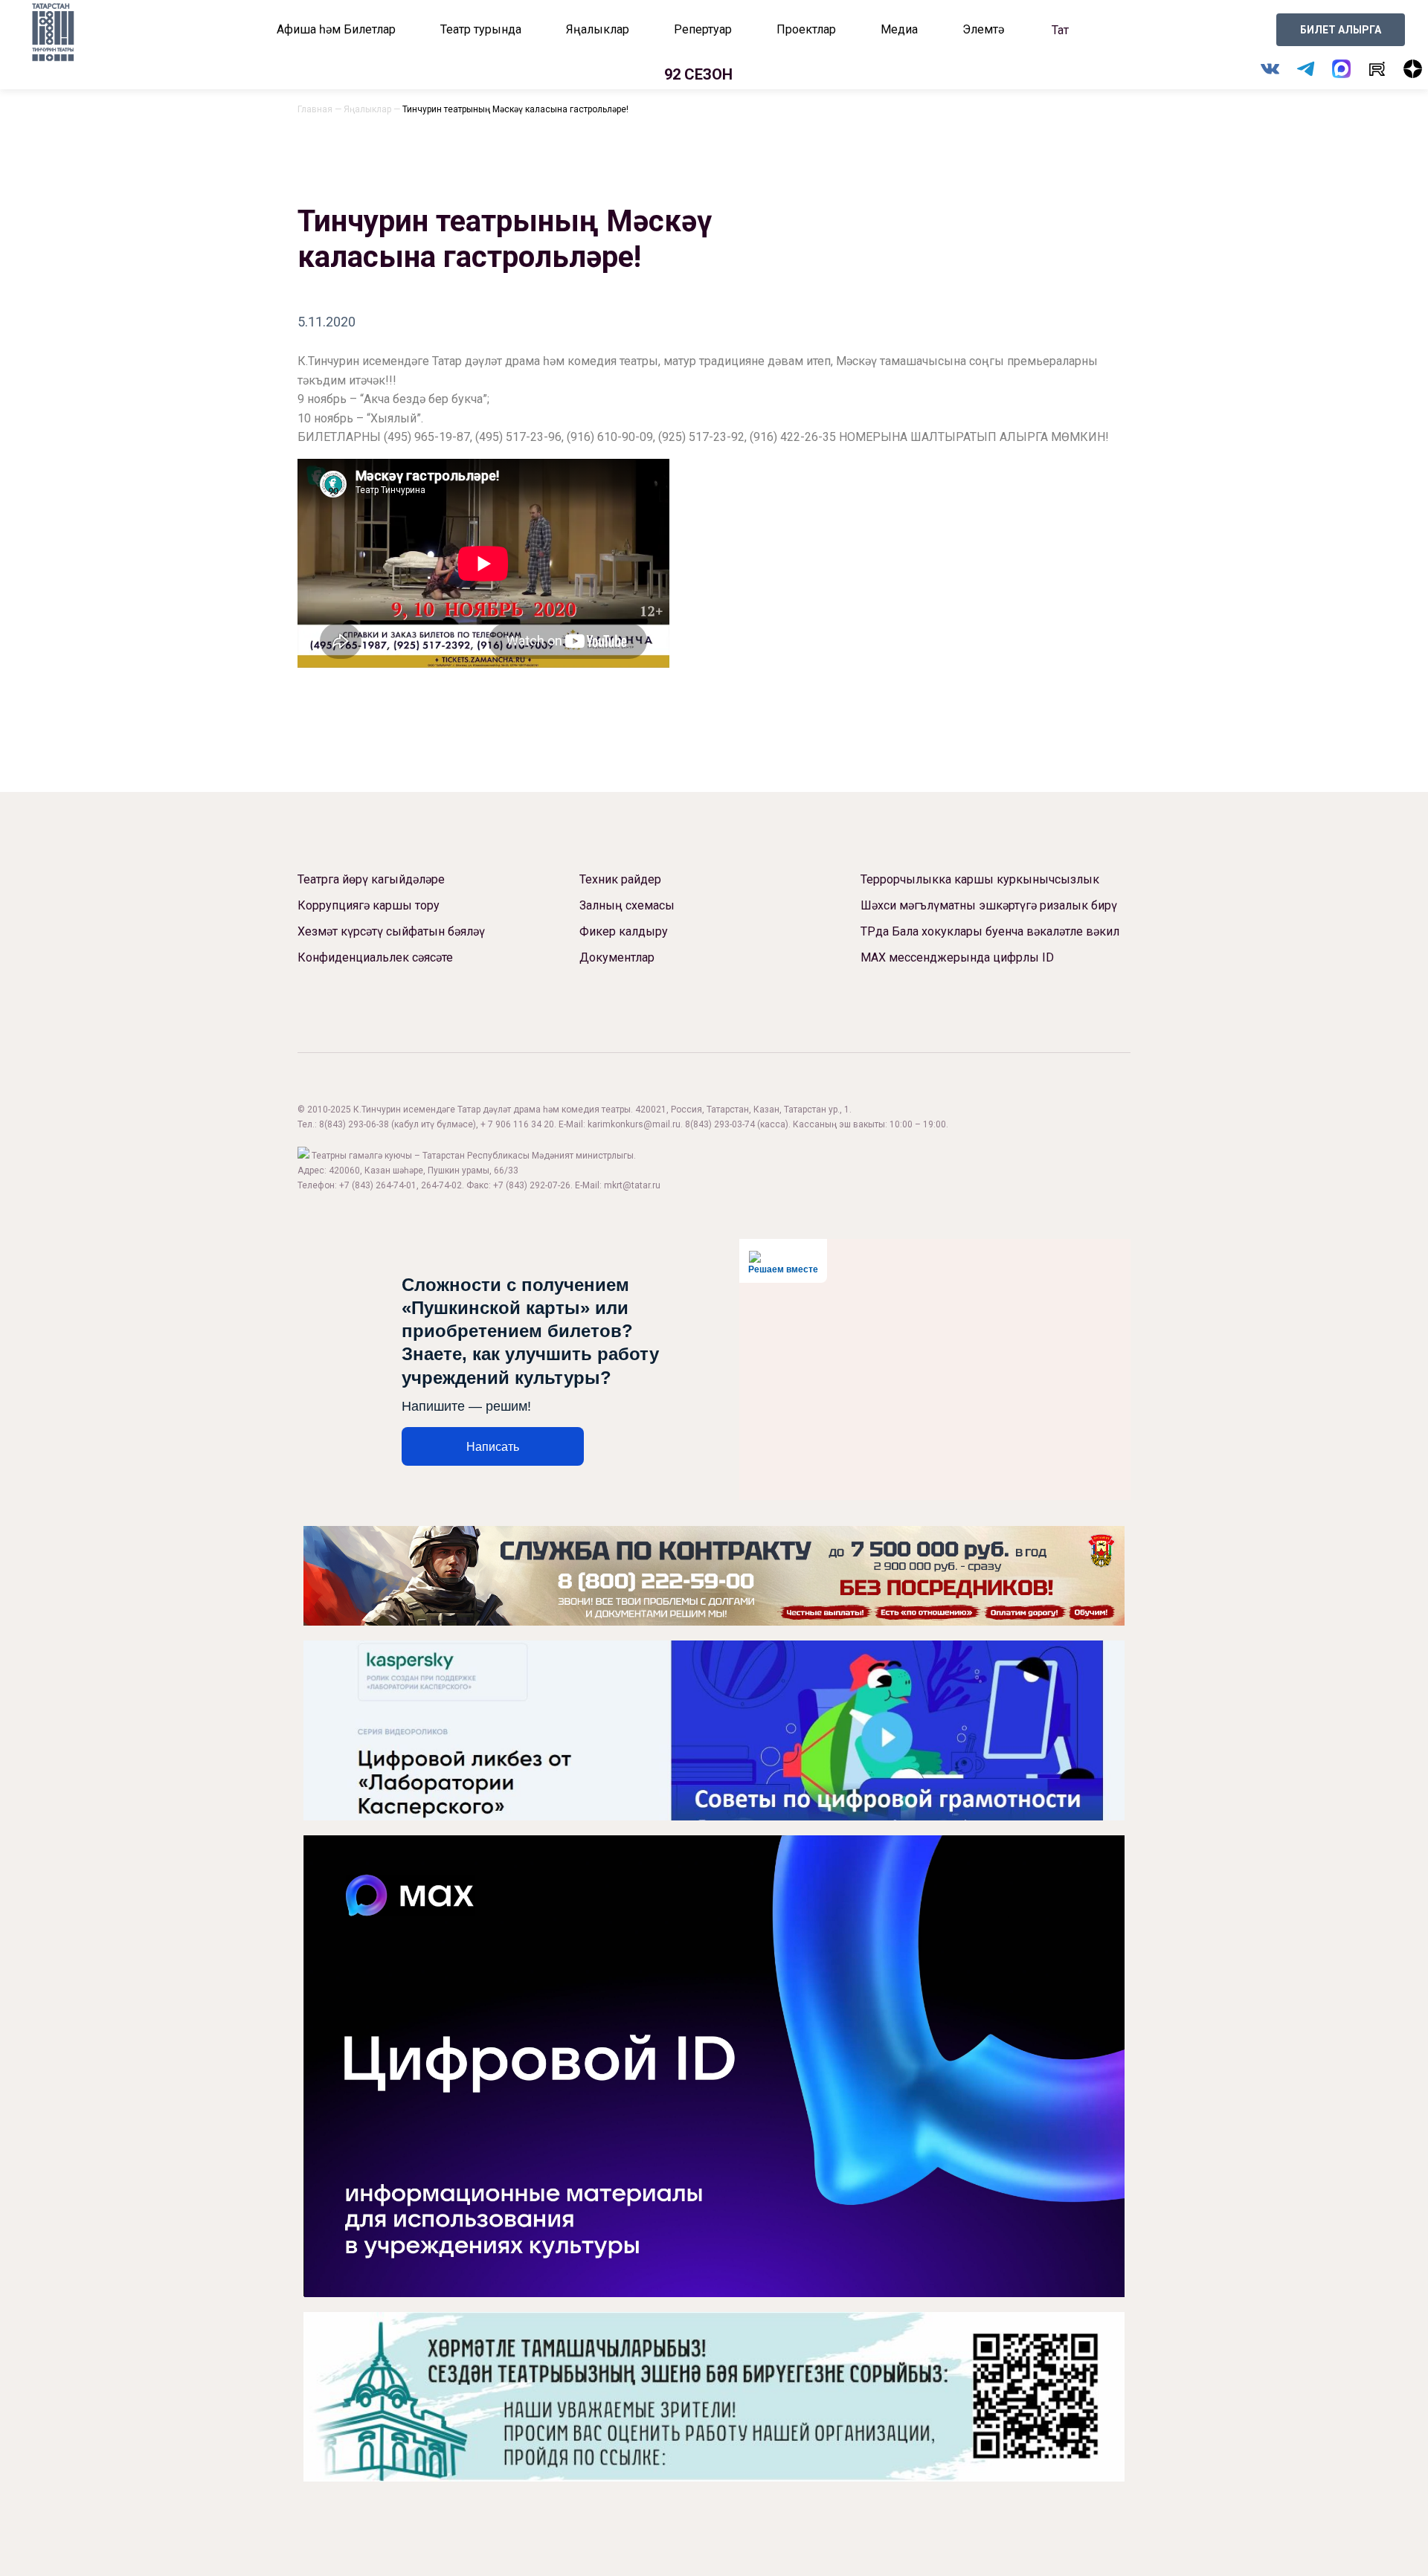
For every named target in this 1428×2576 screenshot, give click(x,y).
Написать (493, 1447)
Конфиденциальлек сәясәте (375, 957)
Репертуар (703, 29)
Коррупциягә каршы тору (369, 905)
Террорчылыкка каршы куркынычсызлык (980, 879)
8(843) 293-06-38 (354, 1124)
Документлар (617, 957)
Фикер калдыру (624, 931)
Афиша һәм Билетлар (336, 29)
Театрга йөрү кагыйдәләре (371, 879)
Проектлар (806, 29)
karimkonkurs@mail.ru (634, 1124)
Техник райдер (620, 879)
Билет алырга (1341, 30)
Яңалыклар (598, 29)
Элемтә (983, 29)
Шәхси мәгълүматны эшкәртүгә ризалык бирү (989, 905)
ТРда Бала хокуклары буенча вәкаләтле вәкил (990, 931)
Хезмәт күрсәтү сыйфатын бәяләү (391, 931)
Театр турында (481, 29)
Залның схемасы (627, 905)
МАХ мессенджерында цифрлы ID (957, 957)
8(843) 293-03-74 (720, 1124)
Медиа (899, 29)
